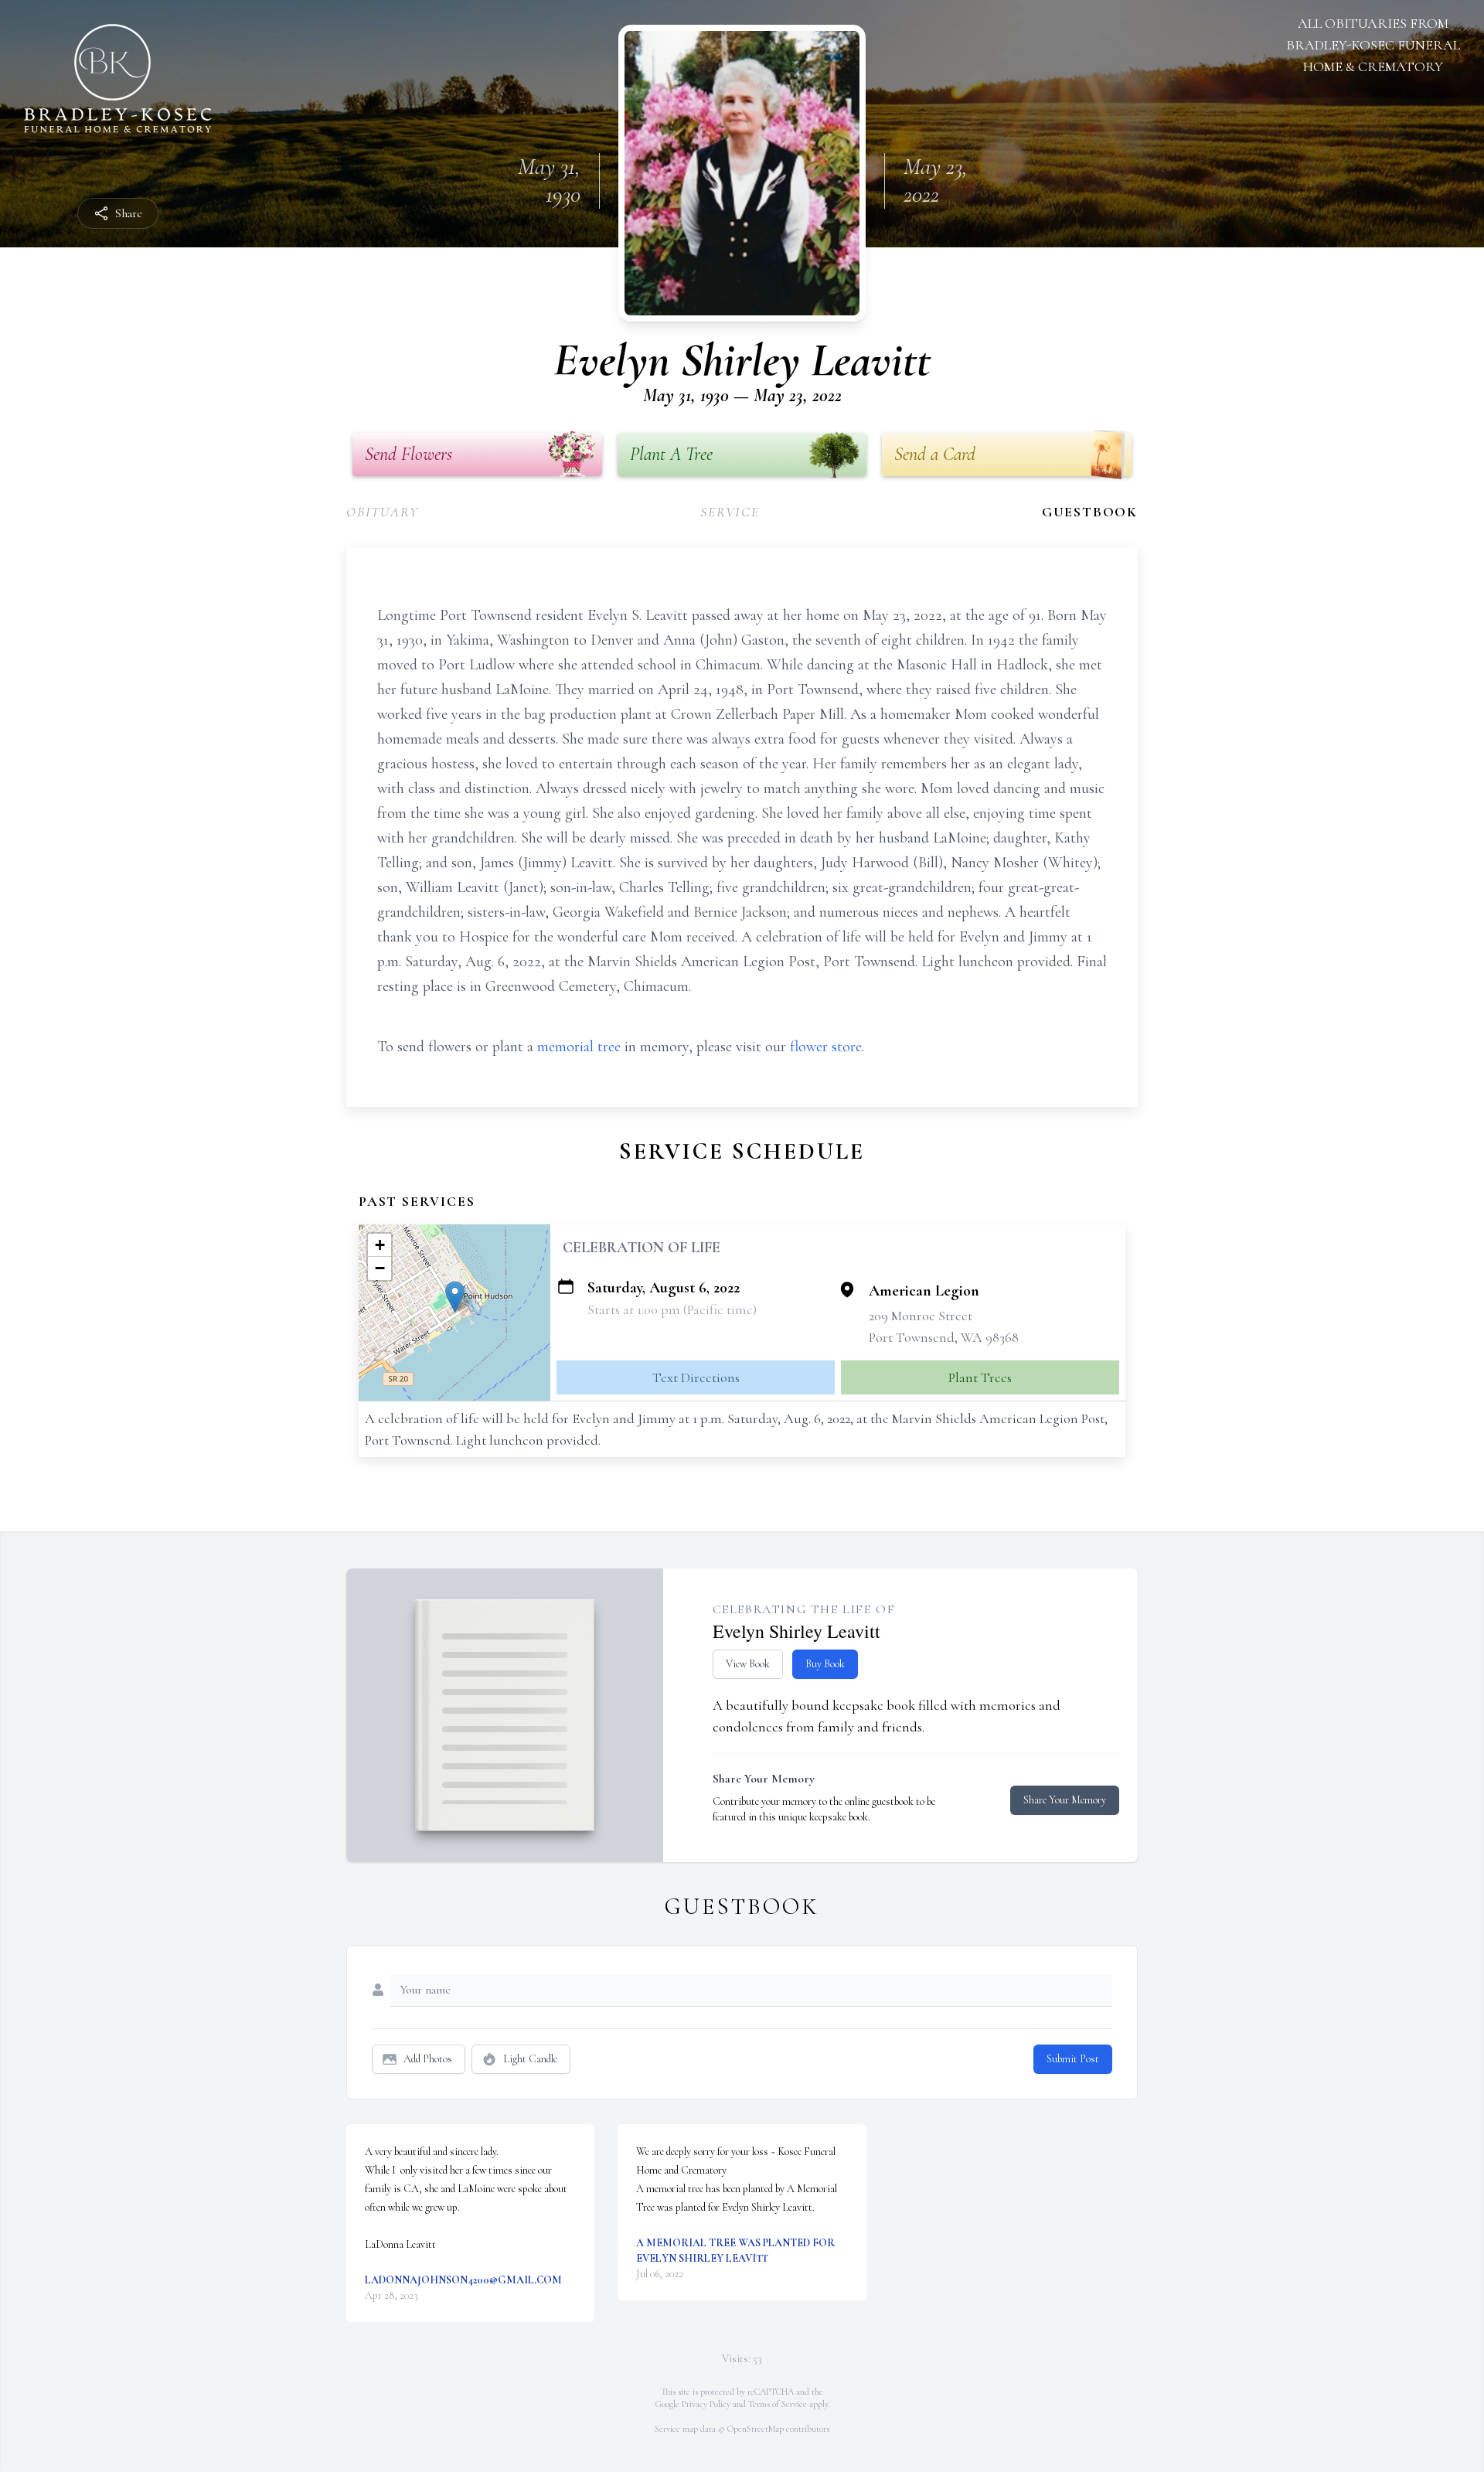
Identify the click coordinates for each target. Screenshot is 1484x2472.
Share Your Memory (1065, 1800)
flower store (826, 1047)
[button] (455, 1297)
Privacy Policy (706, 2404)
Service (730, 512)
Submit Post (1073, 2059)
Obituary (382, 512)
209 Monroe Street (921, 1316)
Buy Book (825, 1664)
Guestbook (1090, 512)
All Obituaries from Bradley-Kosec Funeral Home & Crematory (1373, 45)
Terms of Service (778, 2404)
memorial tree (579, 1047)
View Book (748, 1664)
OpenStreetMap (756, 2429)
